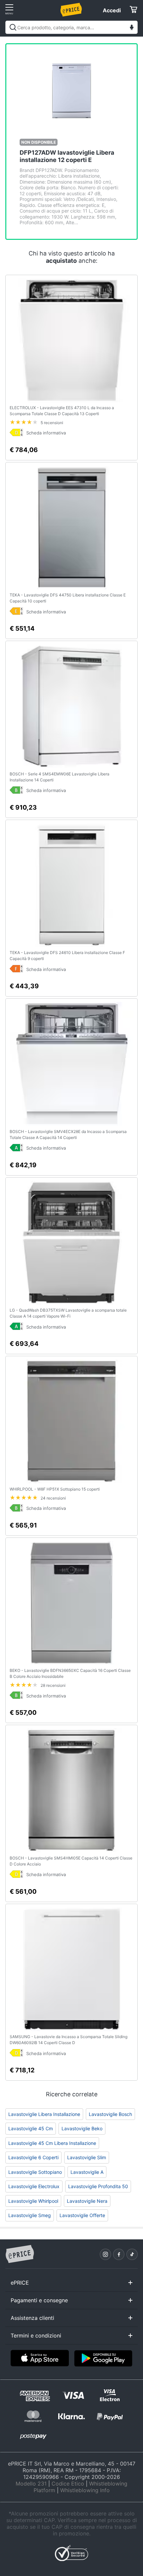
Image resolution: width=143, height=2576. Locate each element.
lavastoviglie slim (87, 2157)
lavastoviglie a (87, 2172)
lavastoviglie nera (87, 2201)
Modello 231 (31, 2484)
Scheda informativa (46, 433)
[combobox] (71, 27)
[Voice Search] (132, 28)
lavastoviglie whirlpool (33, 2201)
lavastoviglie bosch (110, 2114)
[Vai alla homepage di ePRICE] (20, 2254)
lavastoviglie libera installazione (44, 2114)
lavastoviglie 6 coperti (33, 2157)
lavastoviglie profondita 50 (98, 2186)
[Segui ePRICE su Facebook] (119, 2254)
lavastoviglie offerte (82, 2215)
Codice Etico (68, 2484)
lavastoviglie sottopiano (35, 2172)
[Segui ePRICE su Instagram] (105, 2254)
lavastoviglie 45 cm (31, 2128)
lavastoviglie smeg (30, 2215)
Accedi (112, 10)
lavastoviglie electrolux (34, 2186)
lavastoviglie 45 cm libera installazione (52, 2143)
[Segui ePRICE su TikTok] (132, 2254)
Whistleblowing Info (85, 2490)
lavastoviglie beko (82, 2128)
